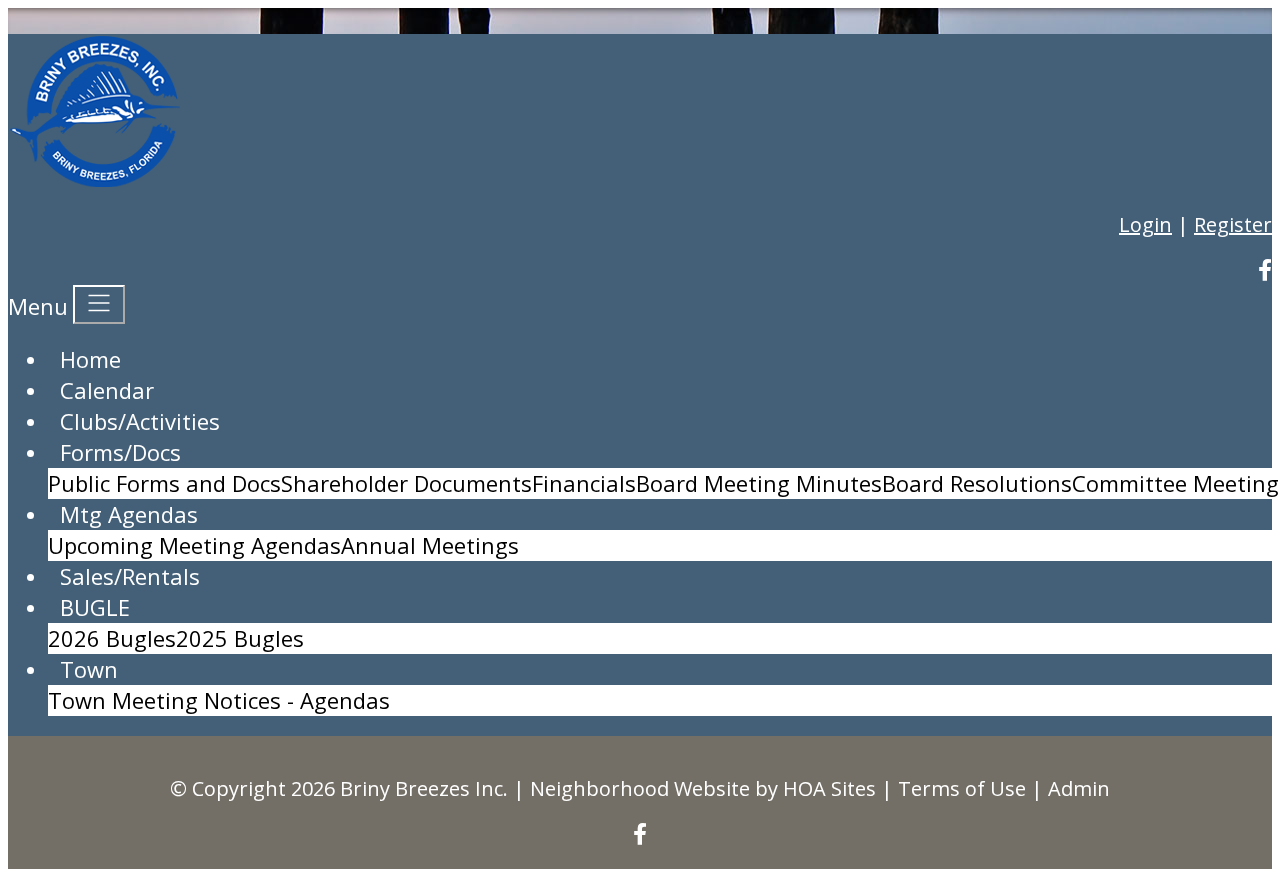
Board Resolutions (977, 483)
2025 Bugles (240, 638)
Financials (584, 483)
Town (89, 669)
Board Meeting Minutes (759, 483)
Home (90, 359)
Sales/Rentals (130, 576)
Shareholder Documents (406, 483)
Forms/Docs (120, 452)
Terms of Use (962, 788)
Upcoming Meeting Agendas (194, 545)
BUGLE (95, 607)
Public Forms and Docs (164, 483)
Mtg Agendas (129, 514)
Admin (1079, 788)
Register (1233, 224)
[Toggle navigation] (99, 304)
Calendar (107, 390)
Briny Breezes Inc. (424, 788)
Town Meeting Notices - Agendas (219, 700)
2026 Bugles (112, 638)
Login (1145, 224)
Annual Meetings (430, 545)
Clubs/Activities (140, 421)
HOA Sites (829, 788)
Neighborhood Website (640, 788)
